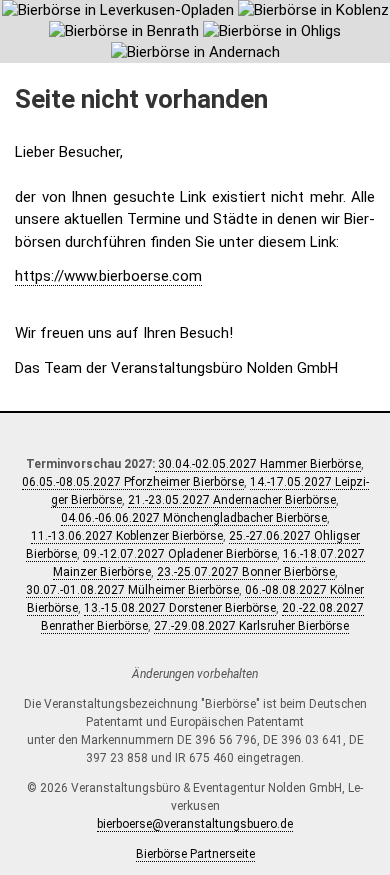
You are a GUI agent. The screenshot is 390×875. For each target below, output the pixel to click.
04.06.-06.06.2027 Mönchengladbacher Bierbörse (194, 518)
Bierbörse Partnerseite (195, 854)
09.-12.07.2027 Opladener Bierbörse (180, 554)
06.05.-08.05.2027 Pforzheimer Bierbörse (133, 482)
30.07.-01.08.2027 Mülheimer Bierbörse (132, 590)
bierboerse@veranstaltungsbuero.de (195, 824)
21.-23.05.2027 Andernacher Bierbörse (232, 500)
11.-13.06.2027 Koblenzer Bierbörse (127, 536)
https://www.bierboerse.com (108, 276)
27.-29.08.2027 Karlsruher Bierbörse (251, 626)
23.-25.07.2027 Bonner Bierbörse (246, 572)
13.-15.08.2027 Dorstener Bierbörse (180, 608)
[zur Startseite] (195, 31)
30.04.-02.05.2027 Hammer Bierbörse (258, 464)
